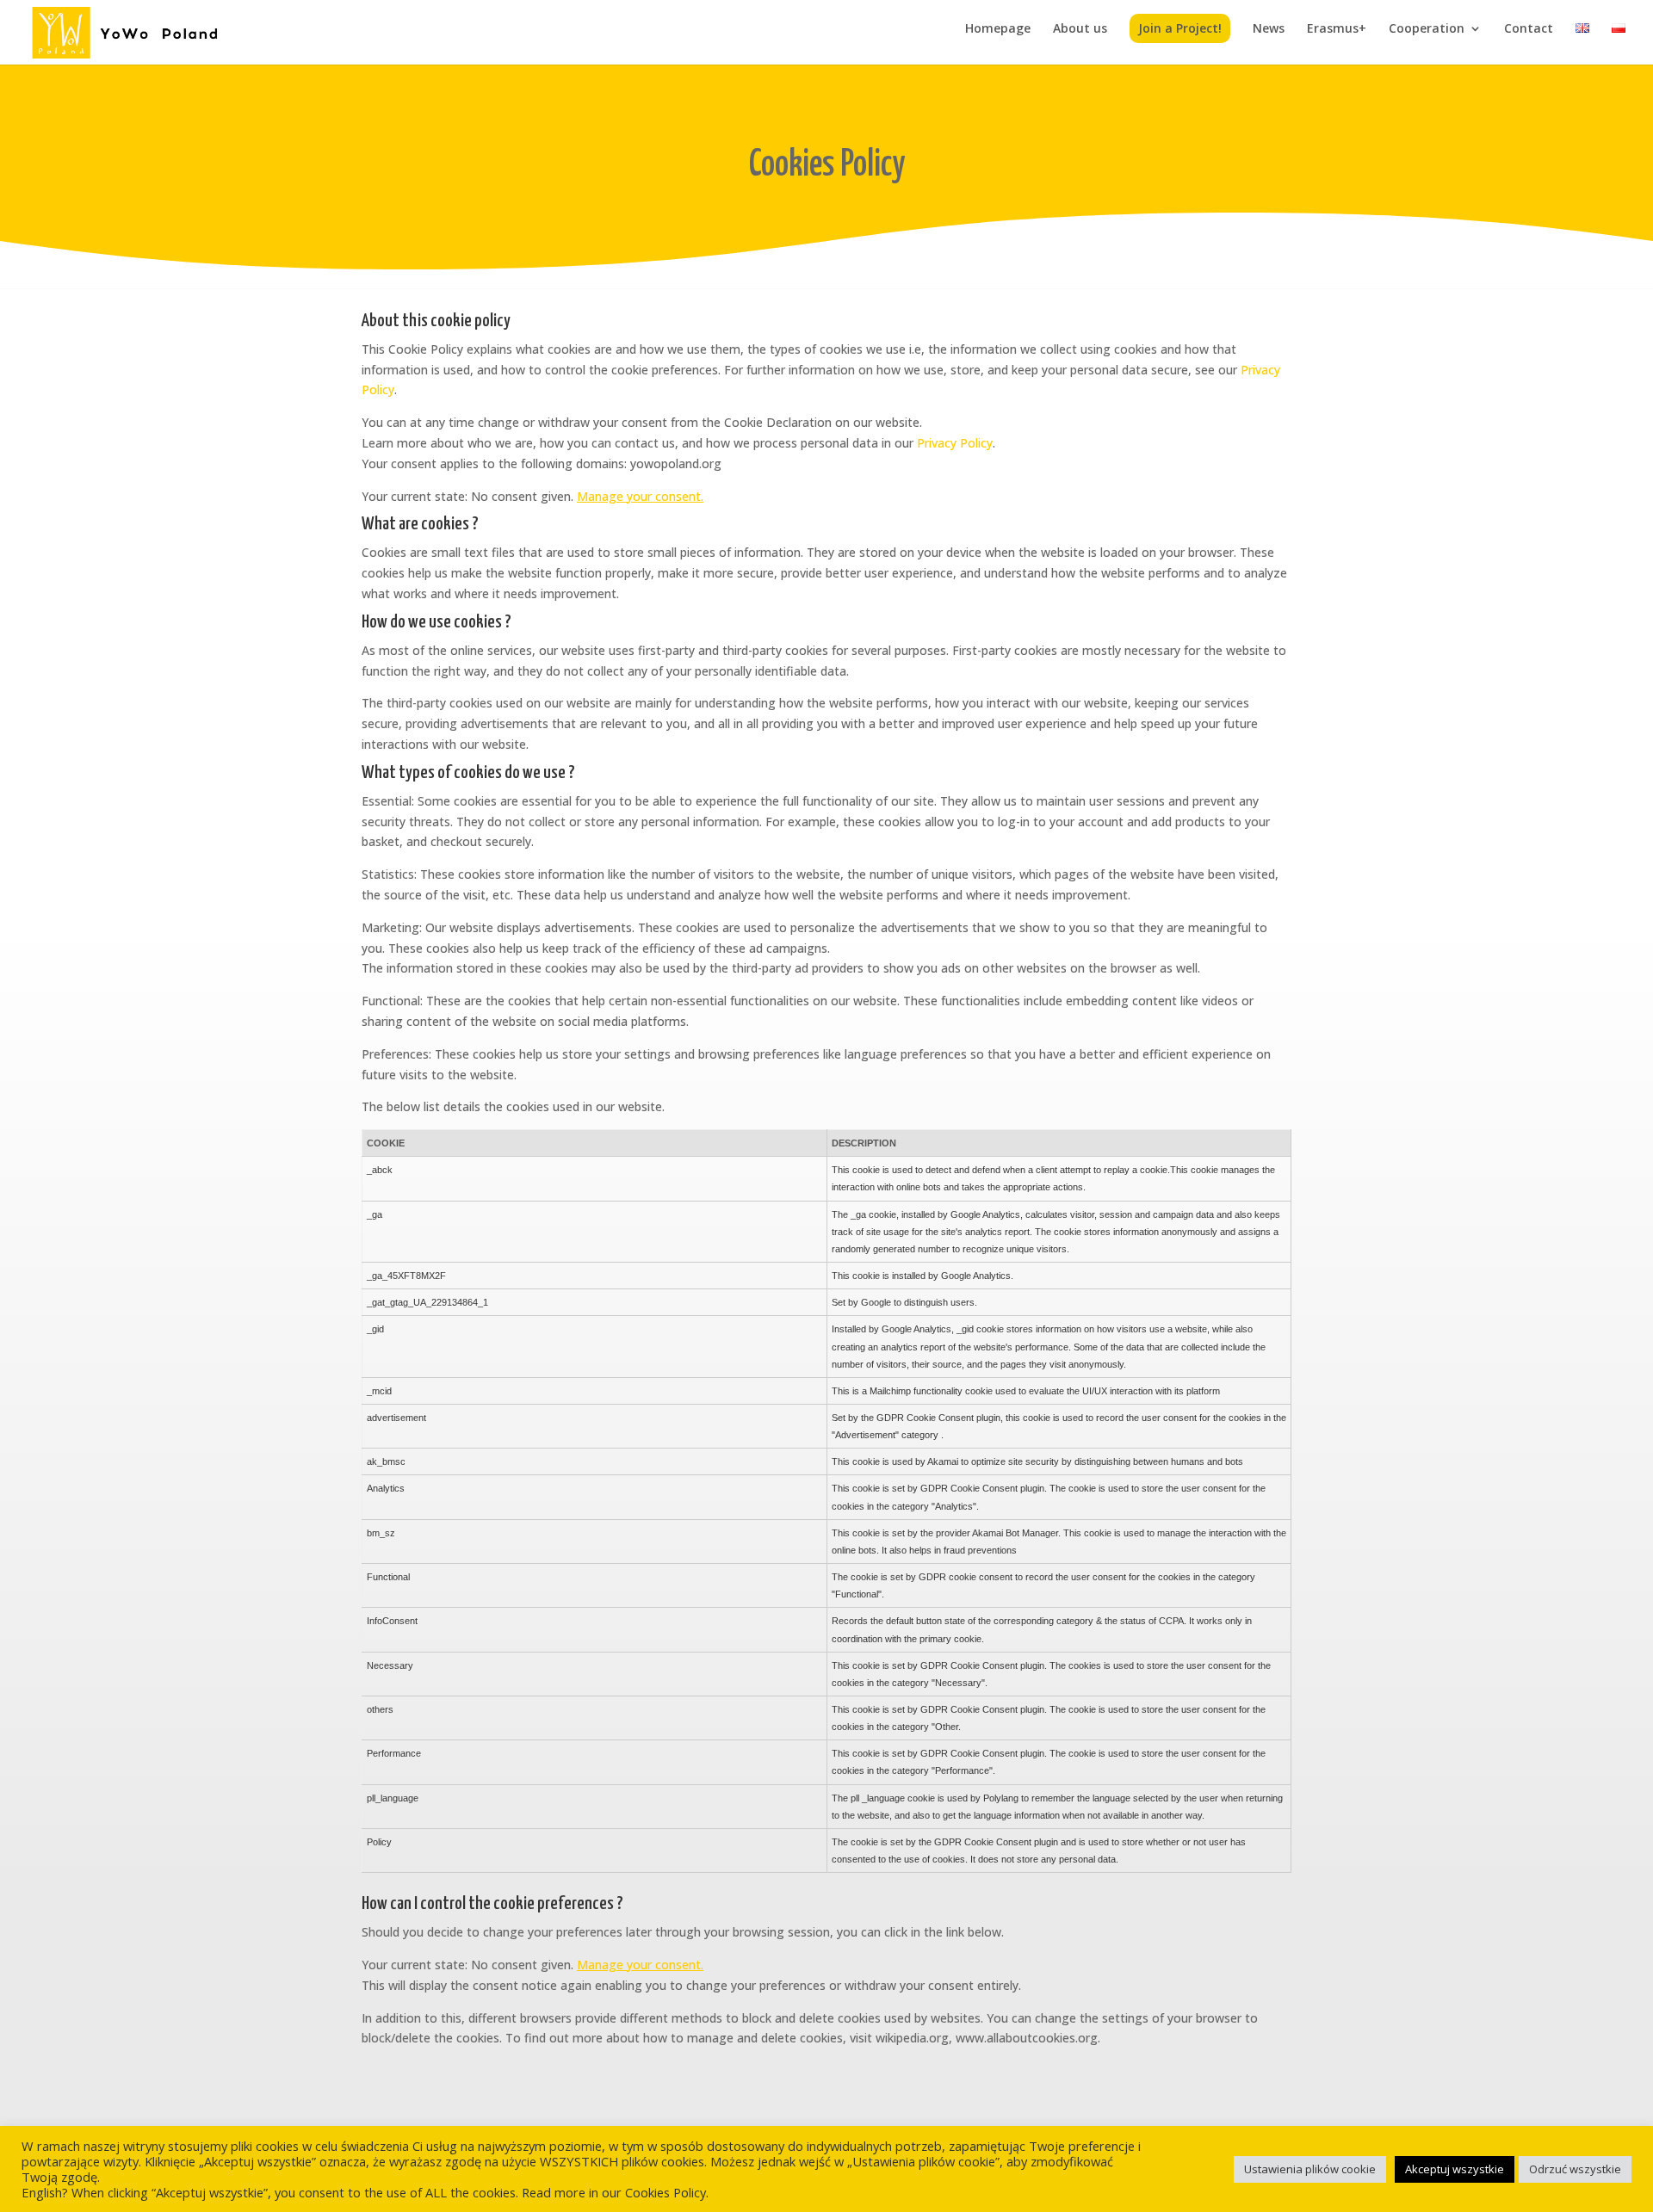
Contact (1529, 29)
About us (1080, 29)
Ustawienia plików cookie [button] (1310, 2169)
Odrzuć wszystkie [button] (1575, 2169)
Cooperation (1427, 29)
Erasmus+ (1337, 29)
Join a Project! (1180, 28)
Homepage (998, 29)
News (1269, 29)
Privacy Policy (955, 443)
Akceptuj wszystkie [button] (1455, 2169)
